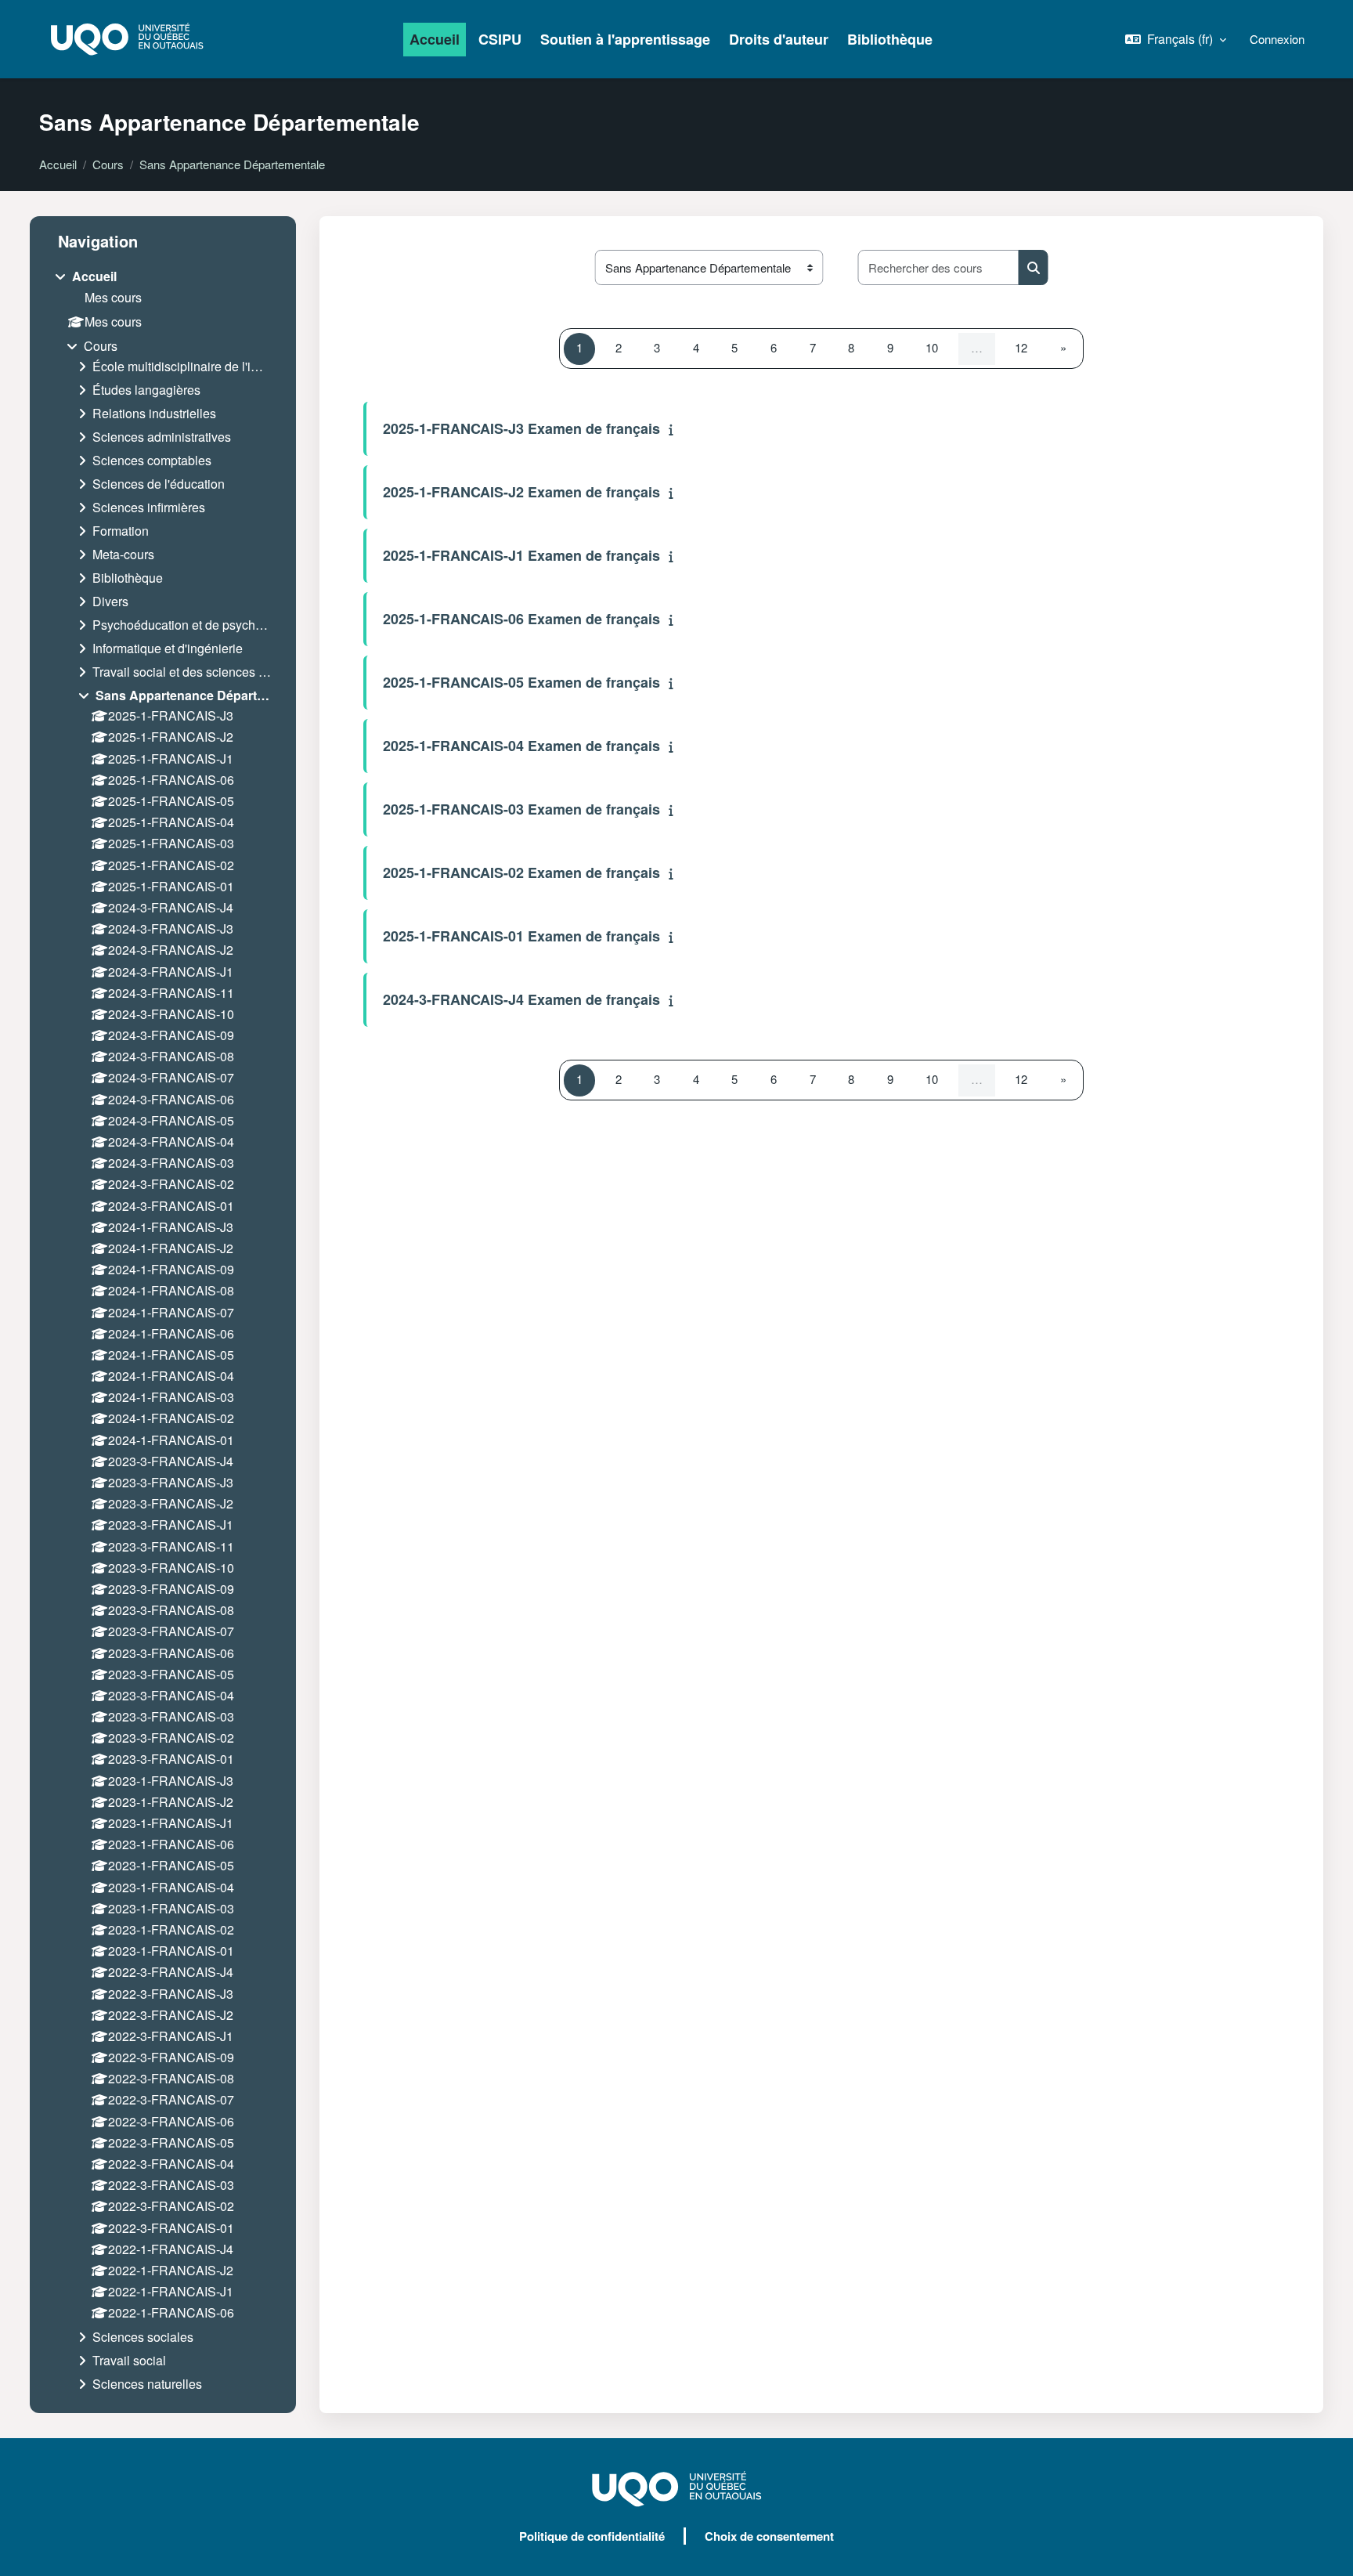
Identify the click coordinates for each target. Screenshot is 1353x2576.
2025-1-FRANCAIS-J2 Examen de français (521, 492)
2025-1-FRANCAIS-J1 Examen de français (521, 555)
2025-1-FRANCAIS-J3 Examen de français (521, 428)
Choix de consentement (769, 2536)
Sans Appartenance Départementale (232, 164)
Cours (108, 164)
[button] (1176, 39)
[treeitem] (163, 1333)
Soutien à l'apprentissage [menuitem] (625, 39)
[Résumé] (675, 429)
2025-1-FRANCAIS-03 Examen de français (521, 809)
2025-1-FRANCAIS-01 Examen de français (521, 936)
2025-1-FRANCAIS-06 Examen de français (521, 619)
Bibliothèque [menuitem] (890, 39)
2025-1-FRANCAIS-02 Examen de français (521, 873)
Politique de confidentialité (592, 2536)
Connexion (1277, 39)
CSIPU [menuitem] (500, 39)
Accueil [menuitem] (435, 39)
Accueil (58, 164)
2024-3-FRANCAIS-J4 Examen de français (521, 999)
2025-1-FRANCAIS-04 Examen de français (521, 746)
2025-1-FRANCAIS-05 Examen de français (521, 682)
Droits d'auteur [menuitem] (779, 39)
